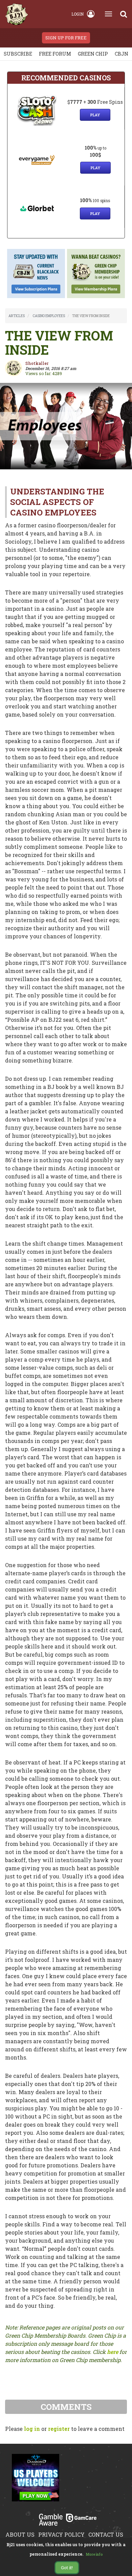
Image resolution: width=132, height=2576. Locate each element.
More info (94, 2554)
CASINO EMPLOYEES (49, 316)
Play (95, 115)
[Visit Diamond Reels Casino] (36, 2481)
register (59, 2429)
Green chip (93, 54)
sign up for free (66, 38)
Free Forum (55, 54)
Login (78, 14)
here (113, 2352)
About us (20, 2534)
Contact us (106, 2534)
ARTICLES (17, 316)
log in (32, 2429)
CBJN (122, 54)
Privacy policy (61, 2534)
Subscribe (18, 54)
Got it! (67, 2568)
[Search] (124, 14)
